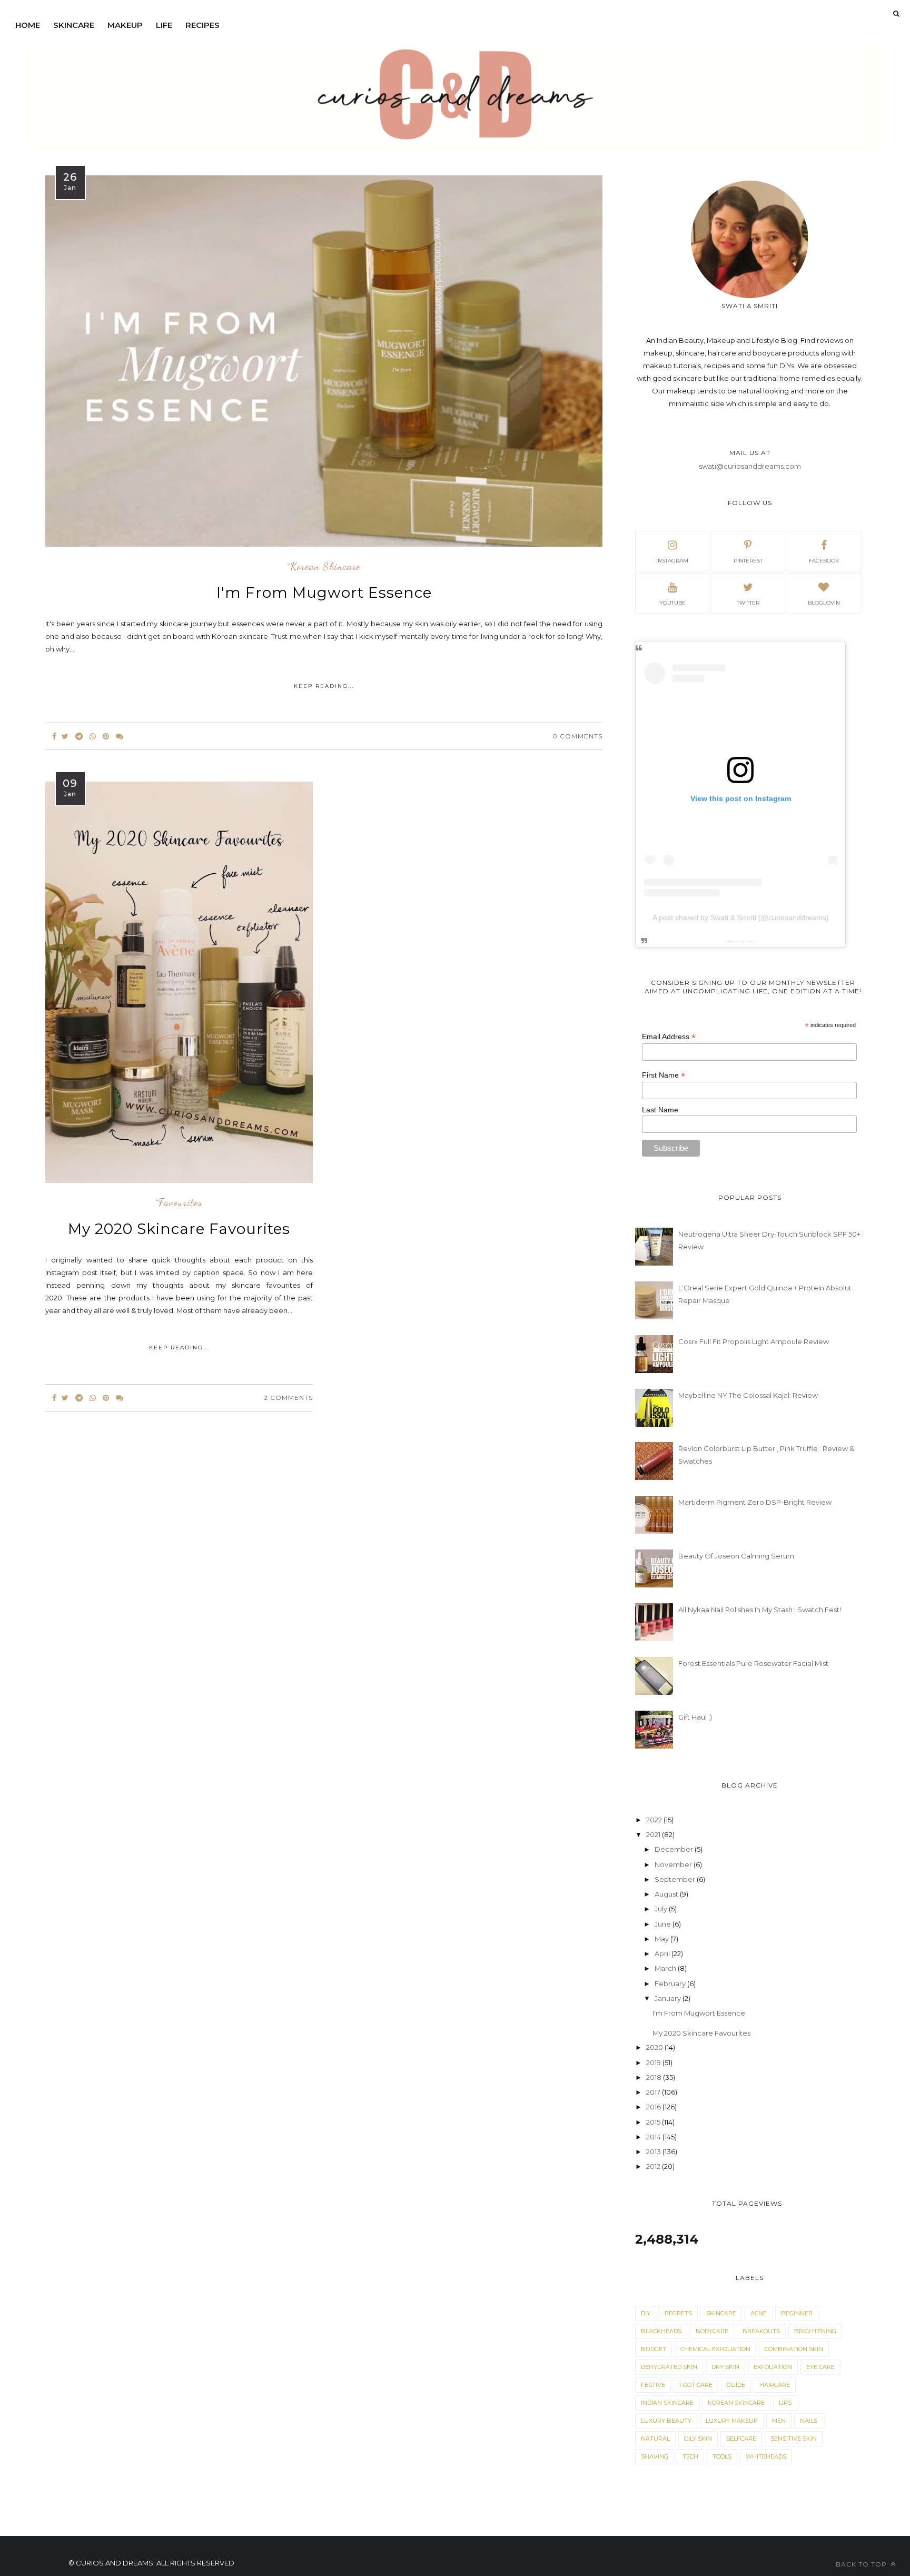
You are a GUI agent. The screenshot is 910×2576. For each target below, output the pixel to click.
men (779, 2421)
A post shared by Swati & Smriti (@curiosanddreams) (741, 917)
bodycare (712, 2331)
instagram (672, 561)
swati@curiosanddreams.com (750, 466)
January (669, 1998)
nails (809, 2421)
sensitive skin (794, 2439)
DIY (646, 2313)
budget (654, 2349)
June (664, 1924)
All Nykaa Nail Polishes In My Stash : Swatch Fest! (760, 1610)
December (675, 1849)
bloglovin (824, 603)
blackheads (661, 2331)
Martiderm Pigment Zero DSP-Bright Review (755, 1502)
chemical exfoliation (715, 2349)
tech (690, 2456)
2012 (654, 2166)
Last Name (660, 1110)
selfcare (741, 2439)
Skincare (74, 25)
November (674, 1864)
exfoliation (773, 2367)
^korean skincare (324, 567)
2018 (655, 2077)
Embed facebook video (750, 942)
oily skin (698, 2439)
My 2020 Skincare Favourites (179, 1229)
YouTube (672, 603)
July (662, 1909)
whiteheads (766, 2456)
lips (785, 2403)
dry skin (725, 2367)
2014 (654, 2137)
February (671, 1983)
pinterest (748, 561)
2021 (654, 1834)
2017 (654, 2092)
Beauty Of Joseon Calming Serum (736, 1556)
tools (722, 2456)
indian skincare (667, 2403)
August (667, 1894)
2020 (655, 2047)
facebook (824, 561)
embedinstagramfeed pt (737, 942)
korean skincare (736, 2403)
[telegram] (79, 736)
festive (653, 2385)
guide (736, 2385)
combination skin (794, 2349)
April (663, 1953)
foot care (696, 2385)
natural (655, 2439)
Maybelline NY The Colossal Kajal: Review (748, 1395)
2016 (654, 2107)
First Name (664, 1075)
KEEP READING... (324, 686)
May (662, 1939)
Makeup (125, 25)
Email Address (669, 1037)
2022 (655, 1820)
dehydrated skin (669, 2367)
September (676, 1879)
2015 (654, 2122)
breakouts (761, 2331)
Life (164, 25)
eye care (820, 2367)
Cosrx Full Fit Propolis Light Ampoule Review (754, 1341)
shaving (655, 2456)
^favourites (179, 1203)
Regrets (678, 2313)
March (666, 1968)
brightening (815, 2331)
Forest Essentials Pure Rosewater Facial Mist (753, 1663)
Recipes (202, 25)
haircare (775, 2385)
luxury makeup (732, 2421)
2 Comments (288, 1398)
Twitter (748, 603)
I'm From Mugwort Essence (324, 593)
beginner (797, 2313)
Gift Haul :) (695, 1717)
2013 (654, 2151)
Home (28, 25)
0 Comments (577, 736)
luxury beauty (666, 2421)
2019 (654, 2062)
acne (759, 2313)
